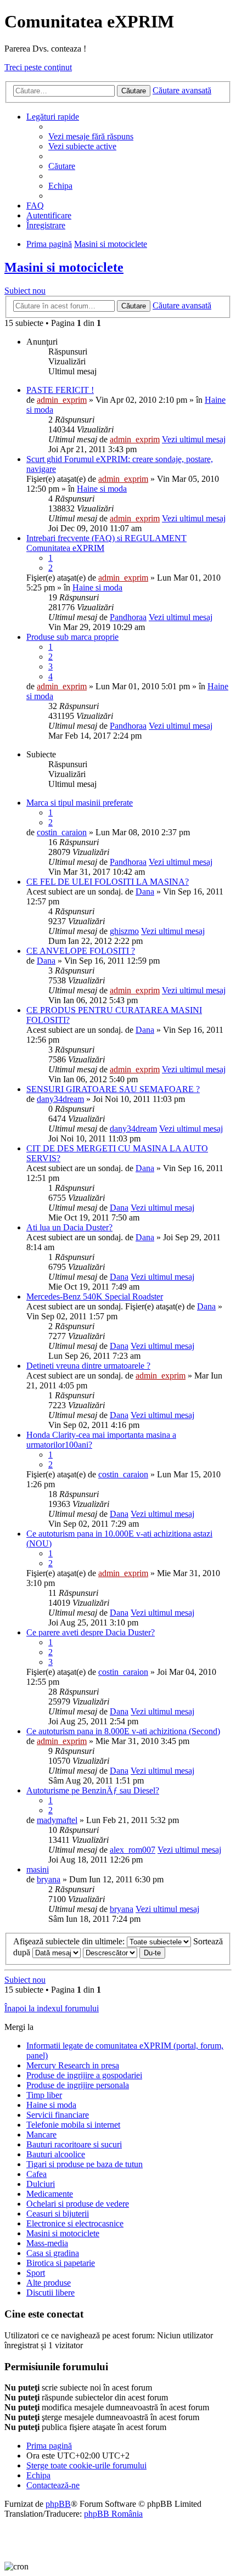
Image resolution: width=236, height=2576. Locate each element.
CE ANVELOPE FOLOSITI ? (81, 951)
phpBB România (113, 2514)
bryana (49, 1879)
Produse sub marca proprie (72, 637)
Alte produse (49, 2283)
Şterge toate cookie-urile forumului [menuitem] (86, 2465)
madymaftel (57, 1820)
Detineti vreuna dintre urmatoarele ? (88, 1366)
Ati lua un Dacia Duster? (69, 1227)
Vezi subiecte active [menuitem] (82, 146)
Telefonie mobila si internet (73, 2125)
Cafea (36, 2174)
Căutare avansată (182, 90)
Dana (145, 892)
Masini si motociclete (64, 267)
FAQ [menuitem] (35, 206)
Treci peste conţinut (38, 67)
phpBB (58, 2504)
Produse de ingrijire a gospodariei (84, 2075)
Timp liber (44, 2095)
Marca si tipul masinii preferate (80, 803)
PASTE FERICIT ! (60, 390)
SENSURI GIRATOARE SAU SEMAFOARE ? (113, 1089)
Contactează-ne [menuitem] (53, 2485)
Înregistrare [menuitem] (46, 225)
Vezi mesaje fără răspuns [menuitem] (91, 136)
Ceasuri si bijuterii (58, 2214)
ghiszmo (124, 931)
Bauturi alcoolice (56, 2154)
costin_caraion (62, 832)
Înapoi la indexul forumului (52, 2008)
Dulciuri (41, 2184)
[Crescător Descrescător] (110, 1952)
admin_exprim (62, 400)
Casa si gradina (53, 2253)
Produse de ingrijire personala (78, 2085)
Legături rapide (53, 117)
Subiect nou (25, 291)
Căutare (134, 91)
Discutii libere (50, 2293)
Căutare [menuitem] (62, 166)
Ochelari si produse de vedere (78, 2204)
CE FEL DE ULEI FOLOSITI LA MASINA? (108, 882)
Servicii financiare (58, 2115)
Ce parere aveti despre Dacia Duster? (91, 1632)
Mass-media (47, 2243)
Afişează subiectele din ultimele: (70, 1941)
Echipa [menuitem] (60, 186)
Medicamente (50, 2194)
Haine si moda (102, 489)
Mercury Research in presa (73, 2065)
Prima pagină (49, 2446)
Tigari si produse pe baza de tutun (85, 2164)
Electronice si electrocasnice (75, 2223)
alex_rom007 (133, 1850)
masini (38, 1869)
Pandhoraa (128, 617)
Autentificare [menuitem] (49, 215)
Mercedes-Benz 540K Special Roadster (95, 1297)
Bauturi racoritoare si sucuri (74, 2144)
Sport (36, 2273)
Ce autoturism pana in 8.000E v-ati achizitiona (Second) (123, 1731)
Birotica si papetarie (61, 2263)
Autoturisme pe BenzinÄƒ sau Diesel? (93, 1790)
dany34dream (60, 1099)
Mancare (41, 2135)
